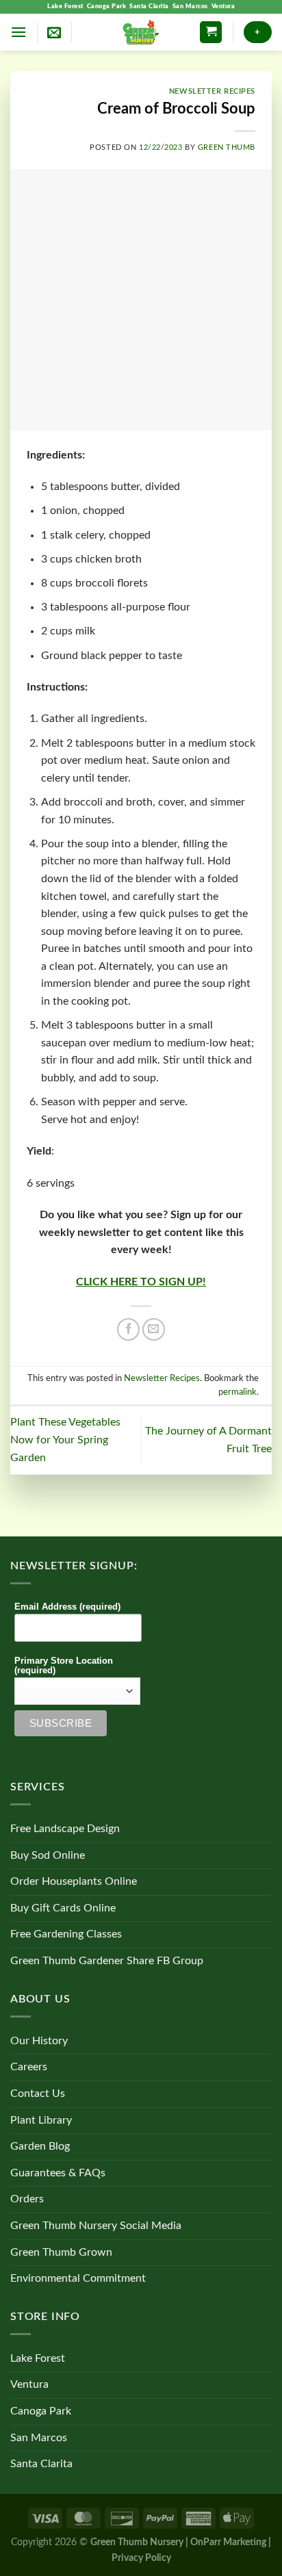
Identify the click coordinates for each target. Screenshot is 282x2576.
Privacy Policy (141, 2558)
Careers (29, 2067)
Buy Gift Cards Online (63, 1908)
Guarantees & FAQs (58, 2173)
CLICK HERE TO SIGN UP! (141, 1282)
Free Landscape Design (65, 1829)
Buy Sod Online (48, 1855)
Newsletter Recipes (212, 91)
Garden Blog (40, 2146)
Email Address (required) (67, 1607)
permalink (238, 1392)
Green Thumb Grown (61, 2252)
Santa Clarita (149, 7)
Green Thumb (227, 147)
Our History (39, 2041)
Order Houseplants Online (74, 1881)
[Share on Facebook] (128, 1329)
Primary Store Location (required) (64, 1666)
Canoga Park (107, 7)
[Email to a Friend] (154, 1329)
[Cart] (211, 33)
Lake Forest (65, 7)
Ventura (223, 7)
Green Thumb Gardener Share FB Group (107, 1961)
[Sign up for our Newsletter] (54, 32)
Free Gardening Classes (66, 1934)
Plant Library (41, 2120)
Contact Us (38, 2094)
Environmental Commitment (78, 2278)
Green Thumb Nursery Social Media (96, 2226)
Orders (27, 2199)
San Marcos (190, 7)
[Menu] (18, 32)
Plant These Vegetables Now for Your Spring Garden (65, 1440)
